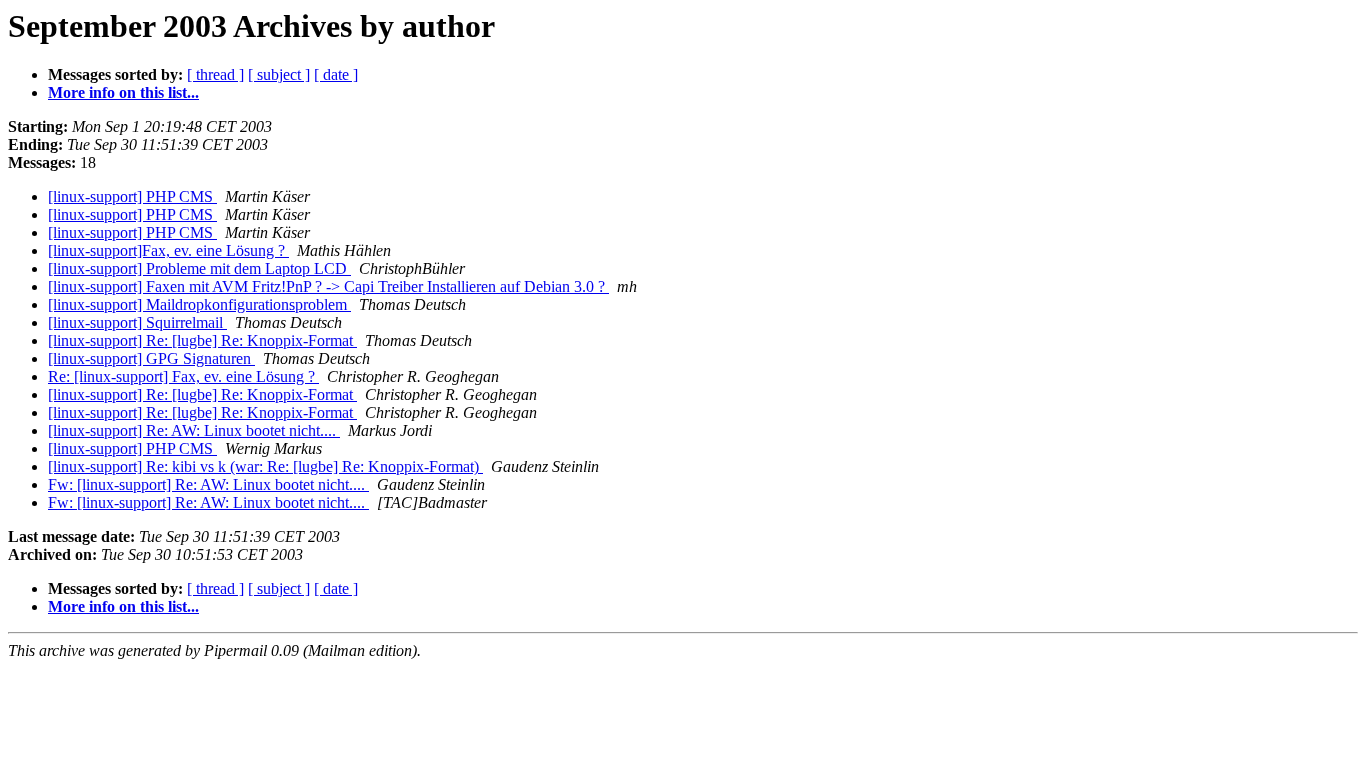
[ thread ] (215, 74)
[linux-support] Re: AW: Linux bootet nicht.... (194, 430)
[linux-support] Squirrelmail (137, 322)
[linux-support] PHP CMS (132, 196)
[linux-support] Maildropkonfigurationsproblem (199, 304)
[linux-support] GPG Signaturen (151, 358)
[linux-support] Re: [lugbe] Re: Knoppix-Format (202, 340)
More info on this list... (123, 92)
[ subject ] (279, 74)
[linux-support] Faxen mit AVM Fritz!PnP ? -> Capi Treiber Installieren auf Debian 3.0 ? (328, 286)
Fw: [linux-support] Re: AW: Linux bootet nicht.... (208, 484)
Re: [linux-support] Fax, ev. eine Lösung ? (183, 376)
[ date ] (336, 74)
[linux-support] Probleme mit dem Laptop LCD (199, 268)
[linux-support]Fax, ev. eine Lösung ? (168, 250)
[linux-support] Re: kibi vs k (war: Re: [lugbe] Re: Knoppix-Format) (265, 466)
